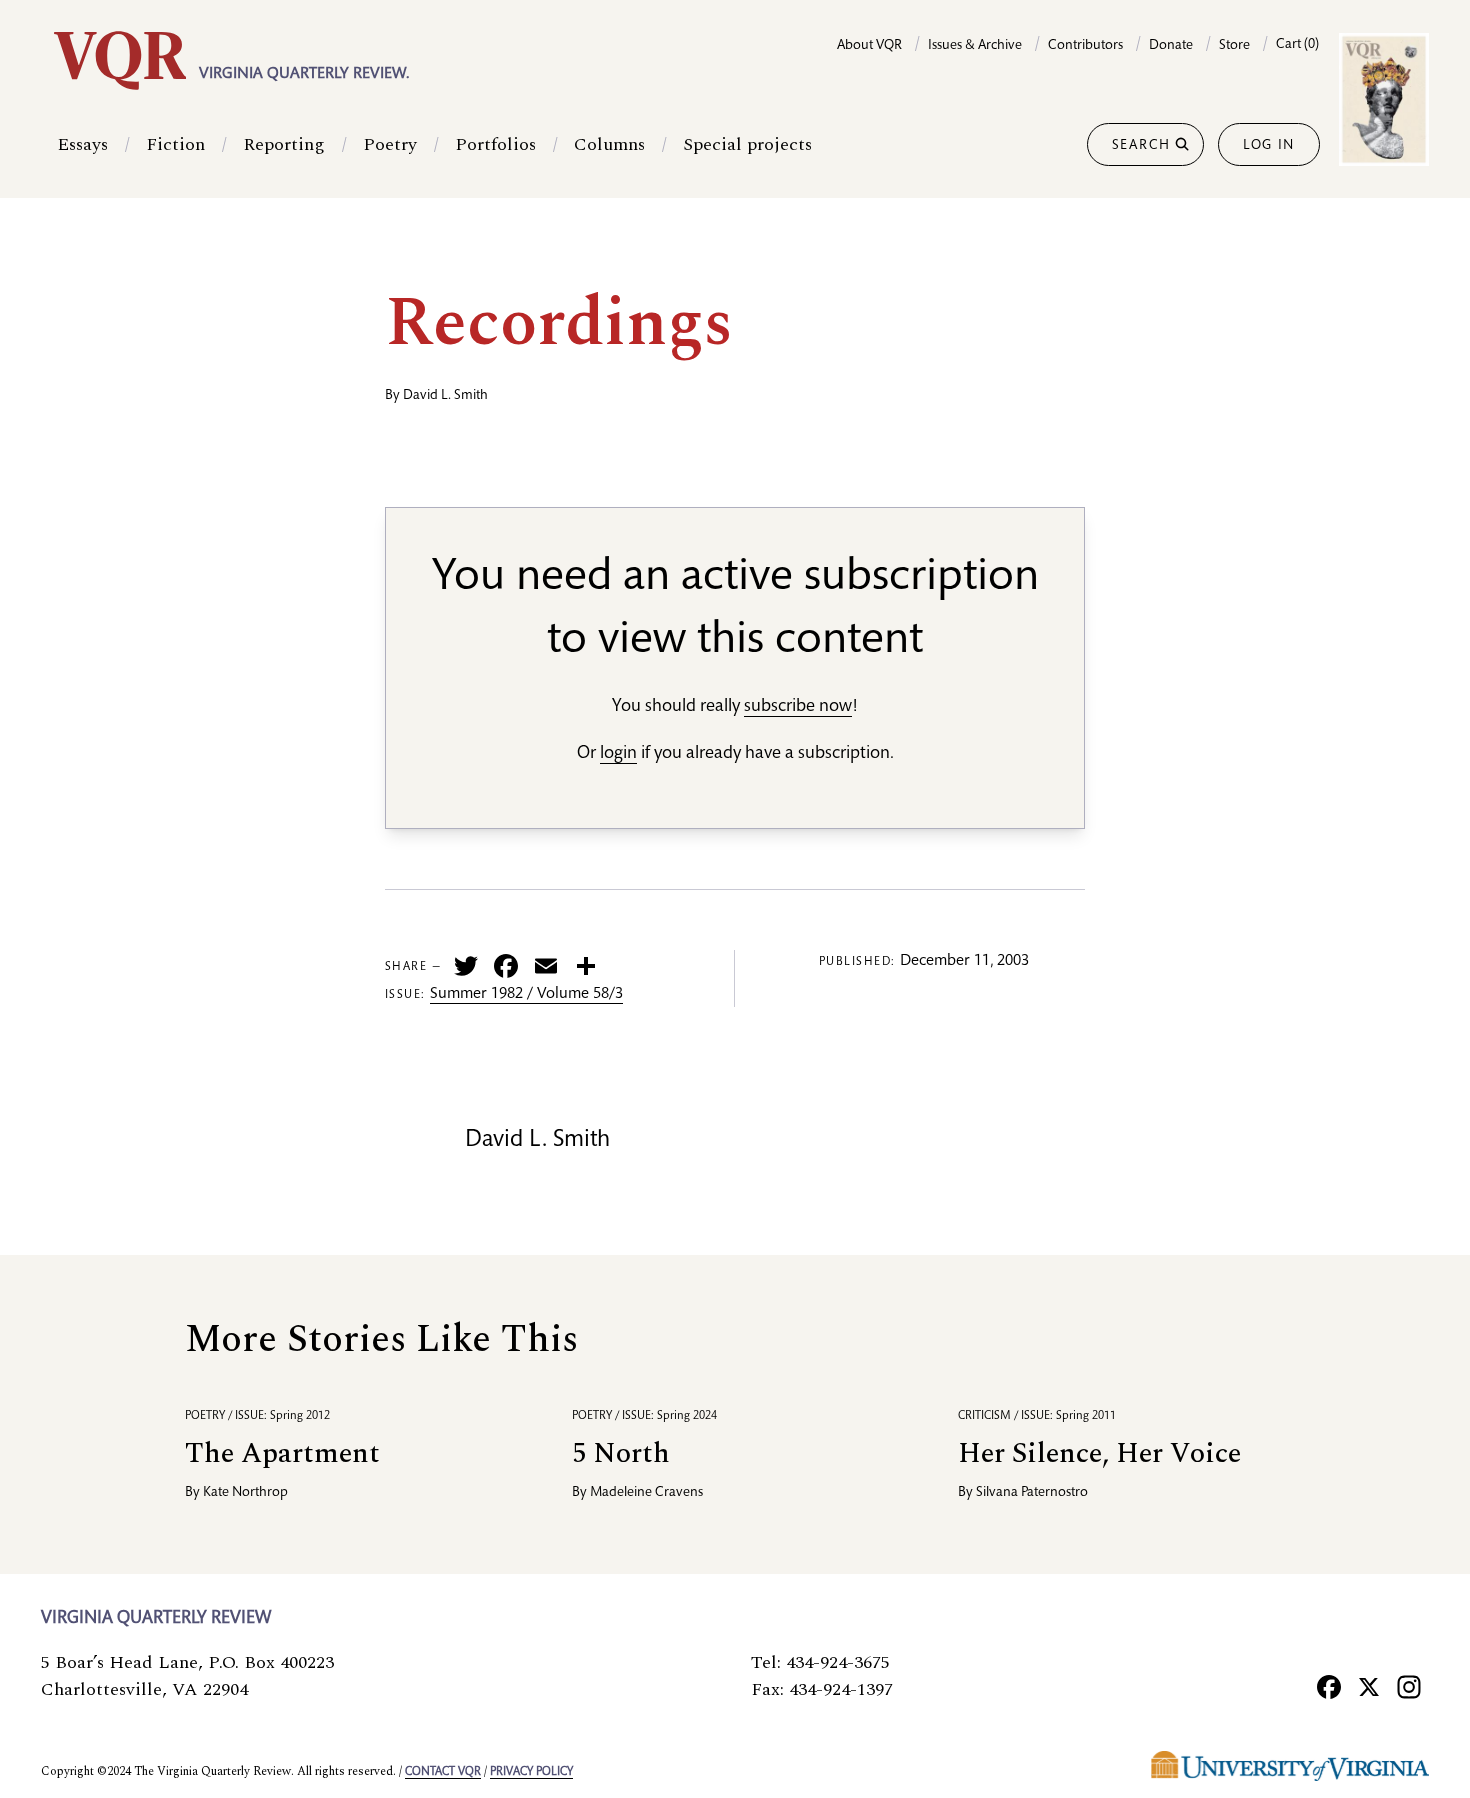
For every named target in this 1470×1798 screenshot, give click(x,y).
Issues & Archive (975, 46)
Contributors (1085, 46)
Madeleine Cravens (646, 1493)
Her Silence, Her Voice (1099, 1453)
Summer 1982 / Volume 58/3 (526, 995)
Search (1141, 146)
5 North (621, 1453)
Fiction (175, 144)
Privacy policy (531, 1772)
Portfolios (495, 144)
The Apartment (282, 1453)
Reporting (284, 144)
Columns (609, 144)
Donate (1171, 46)
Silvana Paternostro (1032, 1493)
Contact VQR (443, 1772)
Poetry (390, 144)
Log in (1269, 146)
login (618, 754)
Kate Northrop (245, 1493)
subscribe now (798, 707)
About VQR (869, 46)
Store (1234, 46)
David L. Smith (445, 396)
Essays (82, 144)
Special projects (747, 144)
